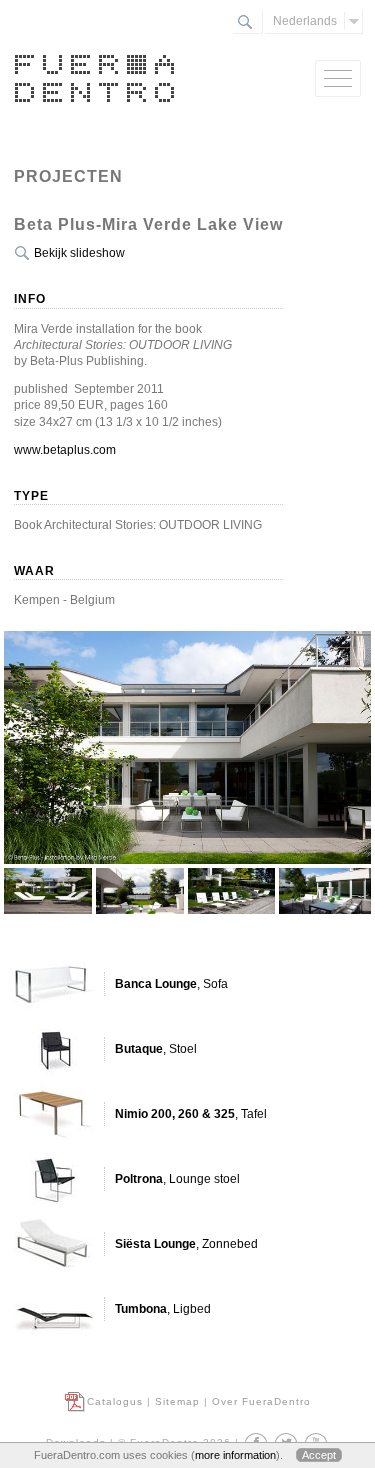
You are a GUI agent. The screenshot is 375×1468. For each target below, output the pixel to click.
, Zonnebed (186, 1244)
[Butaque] (54, 1049)
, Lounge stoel (177, 1179)
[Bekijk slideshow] (188, 901)
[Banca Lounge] (54, 984)
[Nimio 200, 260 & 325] (54, 1114)
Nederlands (305, 21)
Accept (319, 1455)
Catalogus (115, 1401)
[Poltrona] (54, 1179)
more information (235, 1455)
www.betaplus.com (65, 450)
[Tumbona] (54, 1309)
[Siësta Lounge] (54, 1244)
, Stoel (156, 1049)
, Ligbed (163, 1309)
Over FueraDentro (261, 1401)
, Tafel (191, 1114)
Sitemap (177, 1401)
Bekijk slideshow (79, 253)
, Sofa (171, 984)
